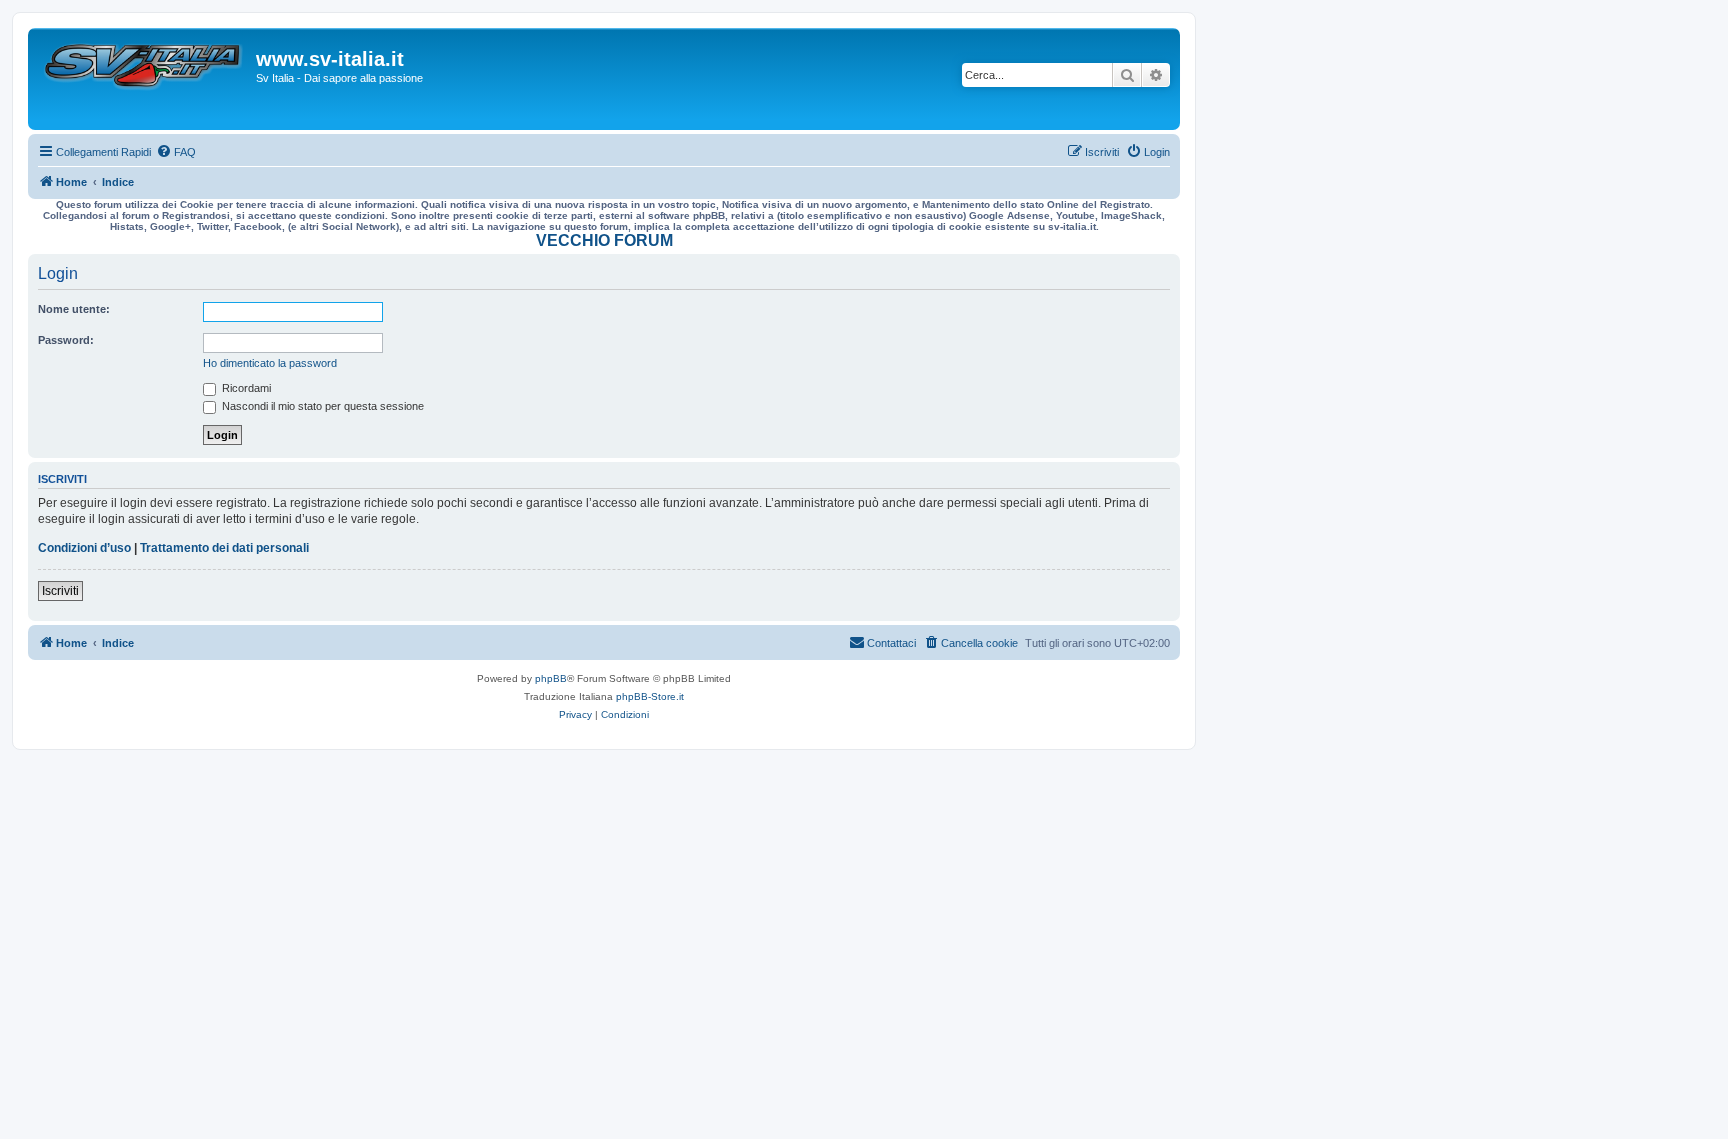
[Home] (144, 79)
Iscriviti (60, 591)
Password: (66, 340)
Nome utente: (74, 309)
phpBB (551, 678)
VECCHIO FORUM (604, 240)
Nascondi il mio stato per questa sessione (321, 406)
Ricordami (245, 388)
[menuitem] (176, 152)
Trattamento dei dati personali (224, 548)
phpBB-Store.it (650, 696)
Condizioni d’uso (84, 548)
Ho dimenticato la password (270, 363)
